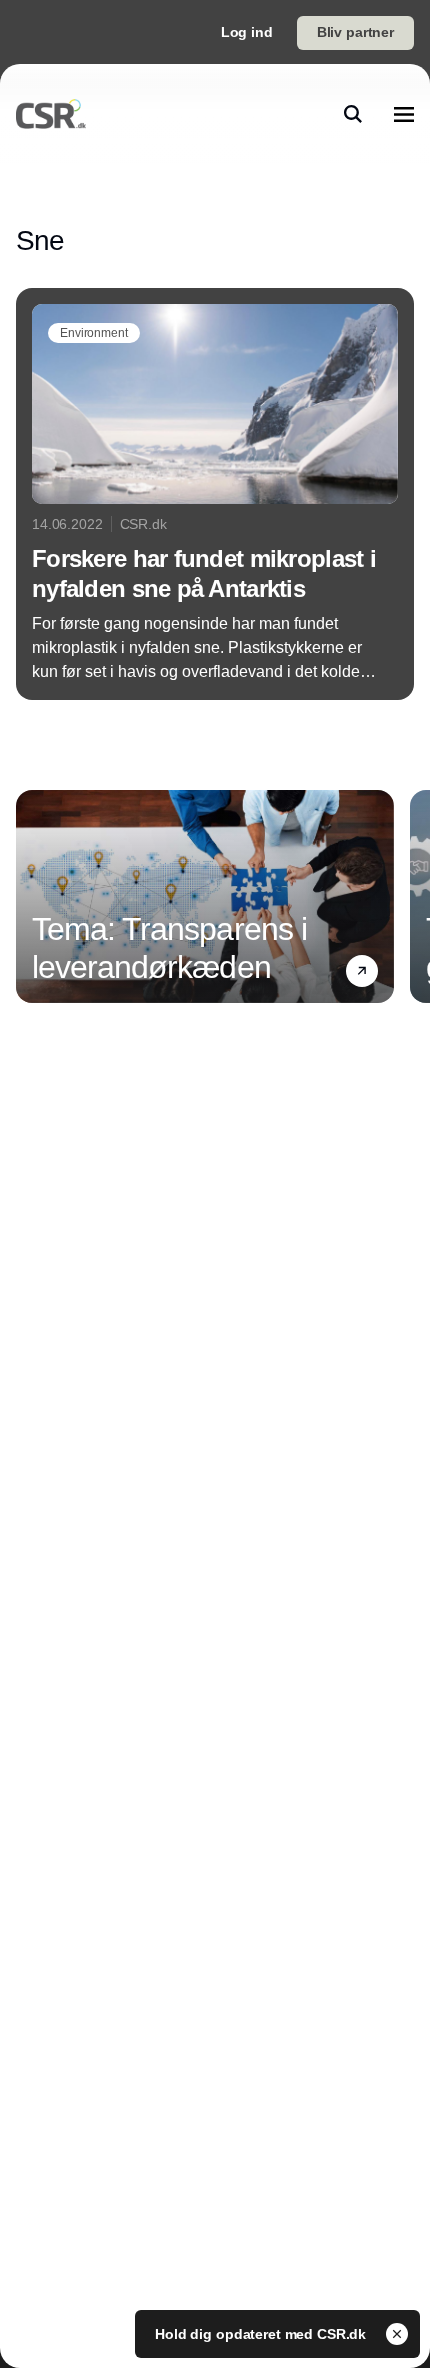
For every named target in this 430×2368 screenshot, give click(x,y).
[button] (362, 970)
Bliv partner (355, 32)
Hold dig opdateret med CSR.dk (262, 2334)
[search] (353, 114)
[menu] (404, 114)
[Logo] (51, 114)
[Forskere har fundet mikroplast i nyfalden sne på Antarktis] (215, 494)
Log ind (247, 32)
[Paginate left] (32, 896)
